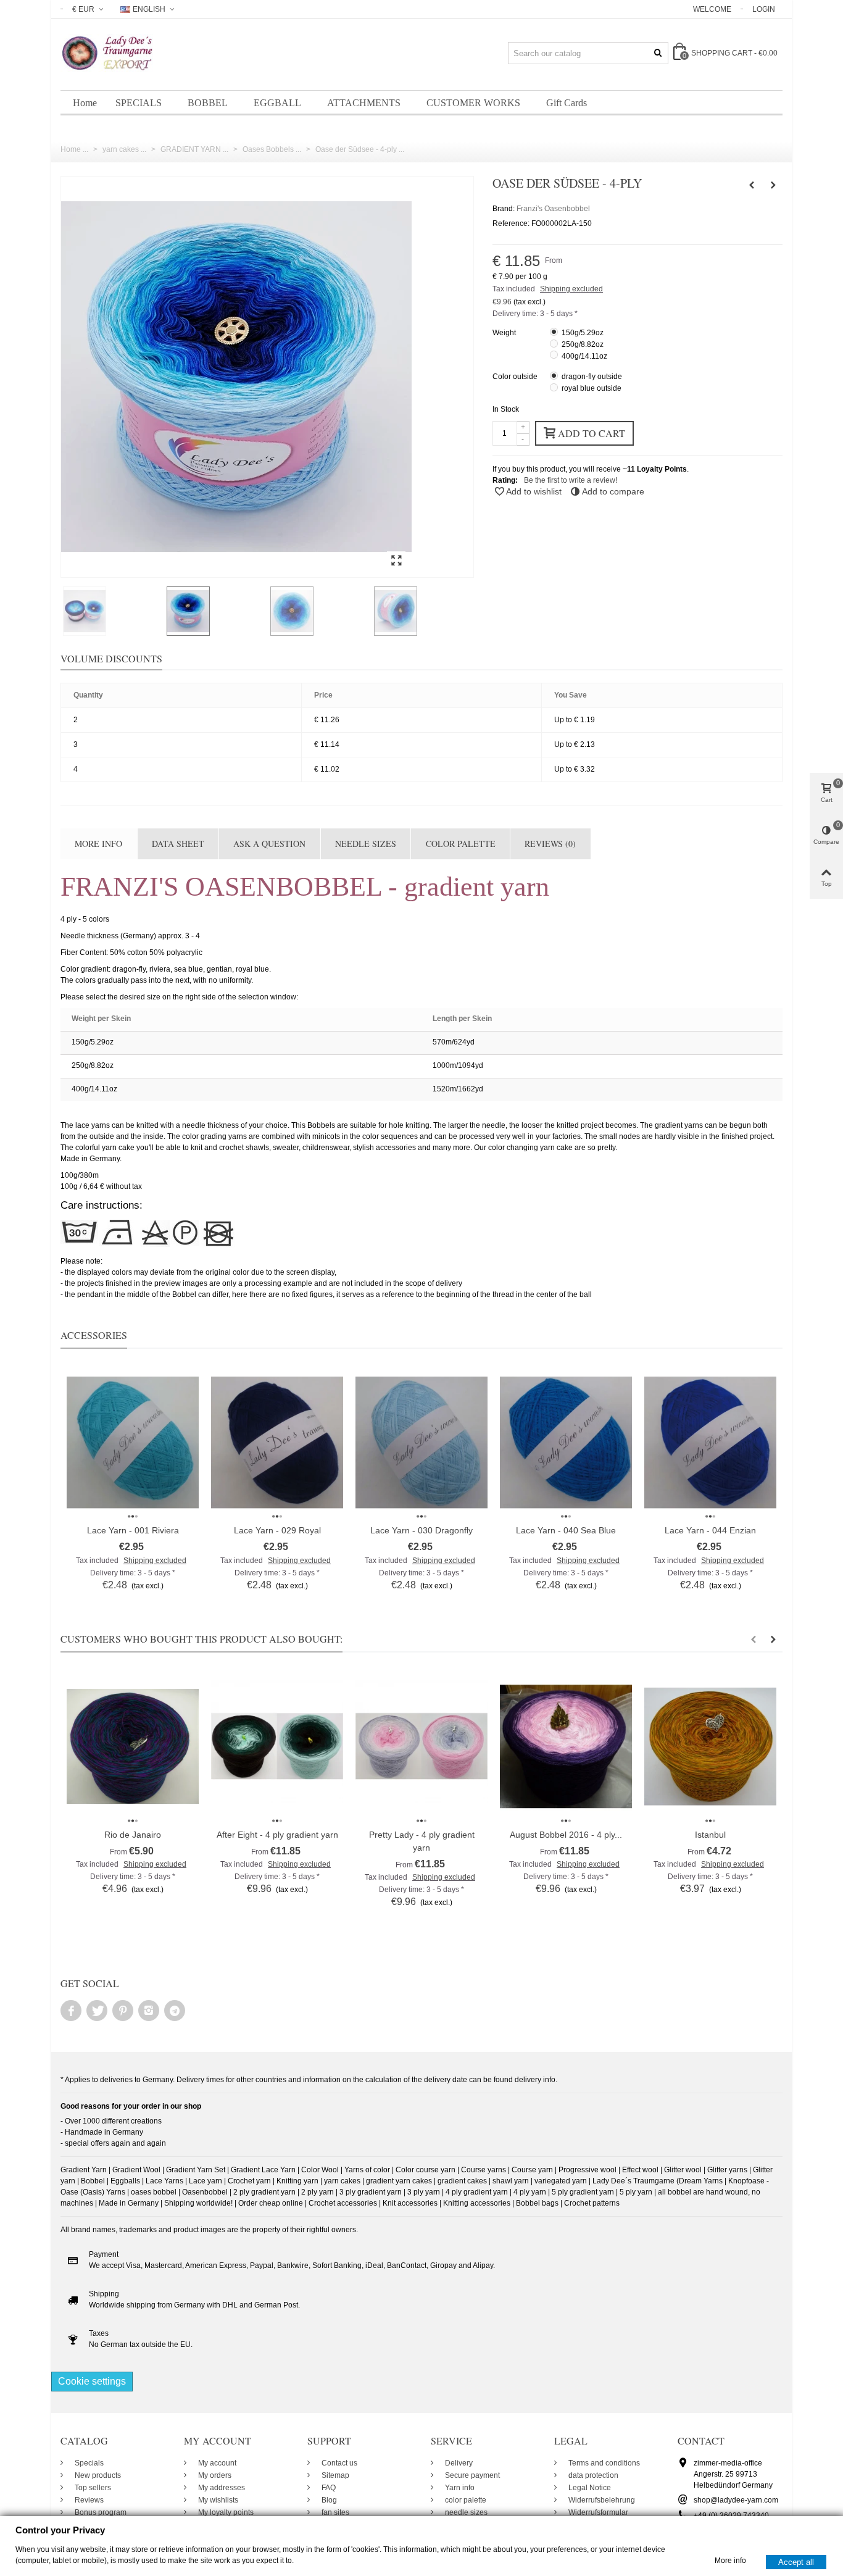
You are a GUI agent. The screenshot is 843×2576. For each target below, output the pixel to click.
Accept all (796, 2561)
